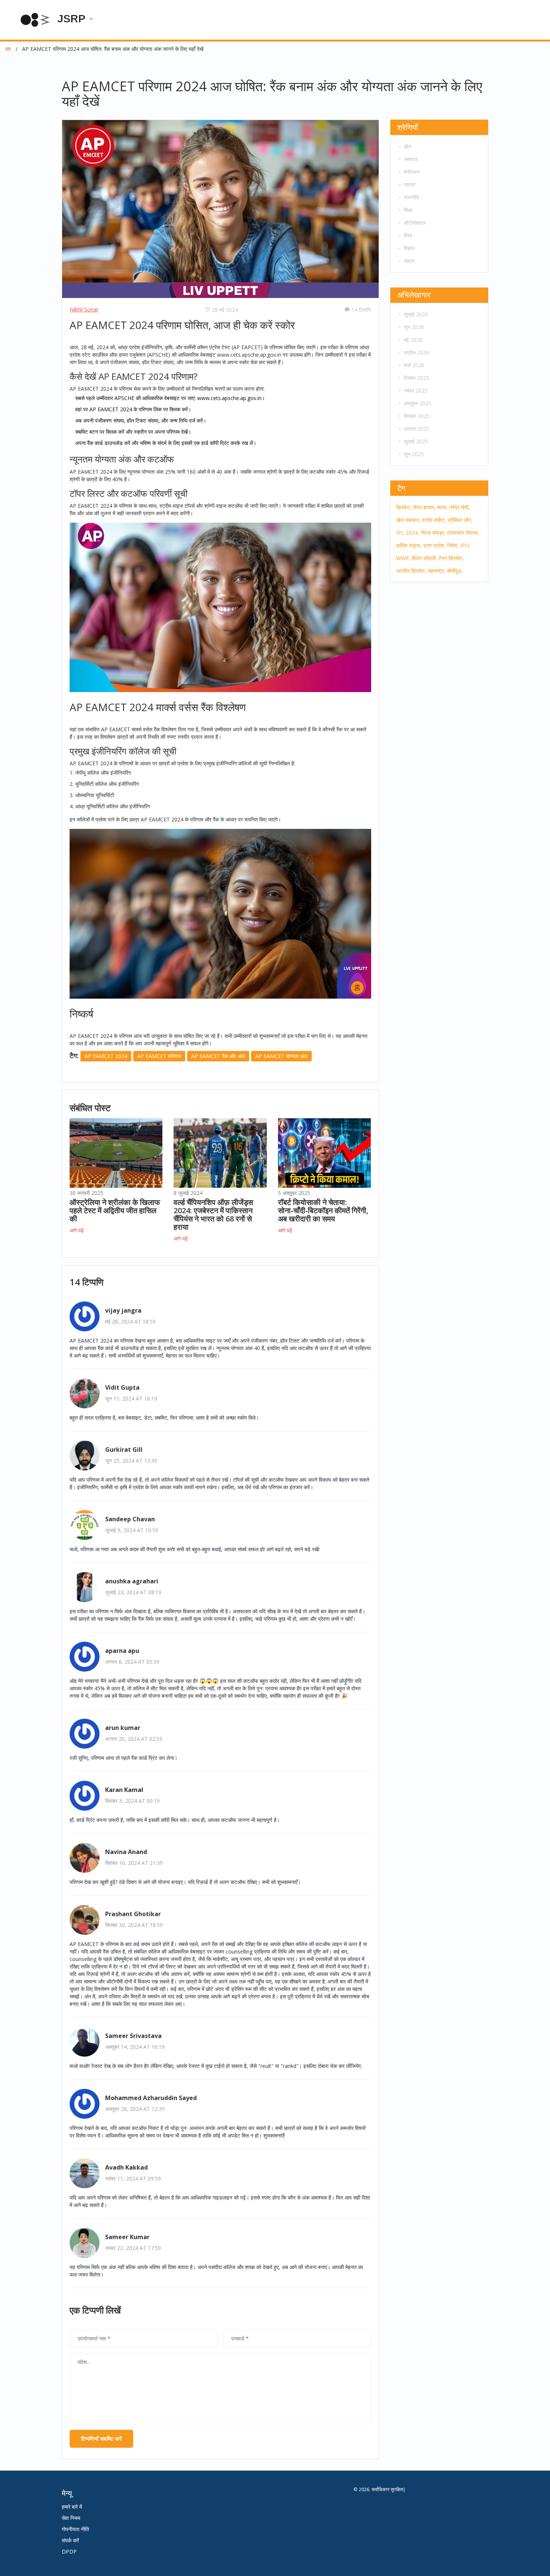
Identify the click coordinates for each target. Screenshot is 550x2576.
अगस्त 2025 (416, 429)
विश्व (408, 235)
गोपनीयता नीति (75, 2529)
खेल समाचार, (408, 520)
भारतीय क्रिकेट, (411, 571)
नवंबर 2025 (416, 391)
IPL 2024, (408, 533)
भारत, (442, 507)
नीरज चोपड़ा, (433, 533)
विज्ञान (409, 248)
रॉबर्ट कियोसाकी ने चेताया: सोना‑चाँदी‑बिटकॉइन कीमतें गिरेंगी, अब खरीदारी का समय (323, 1210)
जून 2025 (414, 454)
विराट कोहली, (424, 558)
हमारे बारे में (72, 2507)
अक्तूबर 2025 (418, 403)
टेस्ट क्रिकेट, (451, 558)
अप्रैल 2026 (416, 352)
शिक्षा (408, 210)
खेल (407, 146)
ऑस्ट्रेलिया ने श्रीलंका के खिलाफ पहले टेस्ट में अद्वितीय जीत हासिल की (115, 1210)
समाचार (411, 159)
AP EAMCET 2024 (106, 1056)
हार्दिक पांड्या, (409, 545)
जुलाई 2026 (416, 314)
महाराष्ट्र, (437, 571)
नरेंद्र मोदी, (460, 507)
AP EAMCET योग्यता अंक (281, 1056)
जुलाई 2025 (416, 441)
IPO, (465, 545)
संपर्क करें (70, 2540)
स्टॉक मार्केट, (434, 520)
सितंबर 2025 (417, 416)
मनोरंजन (412, 172)
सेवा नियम (71, 2518)
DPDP (69, 2552)
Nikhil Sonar (84, 309)
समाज (409, 261)
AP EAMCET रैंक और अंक (218, 1056)
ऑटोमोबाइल (415, 223)
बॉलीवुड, (455, 571)
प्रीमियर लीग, (460, 520)
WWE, (403, 558)
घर (8, 49)
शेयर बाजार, (424, 507)
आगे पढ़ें (77, 1230)
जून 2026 (414, 327)
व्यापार (410, 185)
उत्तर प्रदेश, (434, 545)
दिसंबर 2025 (416, 378)
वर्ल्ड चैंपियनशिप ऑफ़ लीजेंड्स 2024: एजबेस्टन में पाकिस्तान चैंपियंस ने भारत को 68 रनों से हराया (213, 1215)
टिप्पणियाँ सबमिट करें (101, 2439)
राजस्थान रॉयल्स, (463, 533)
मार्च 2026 (414, 365)
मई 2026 (413, 340)
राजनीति (411, 197)
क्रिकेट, (404, 507)
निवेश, (453, 545)
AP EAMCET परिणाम (159, 1056)
